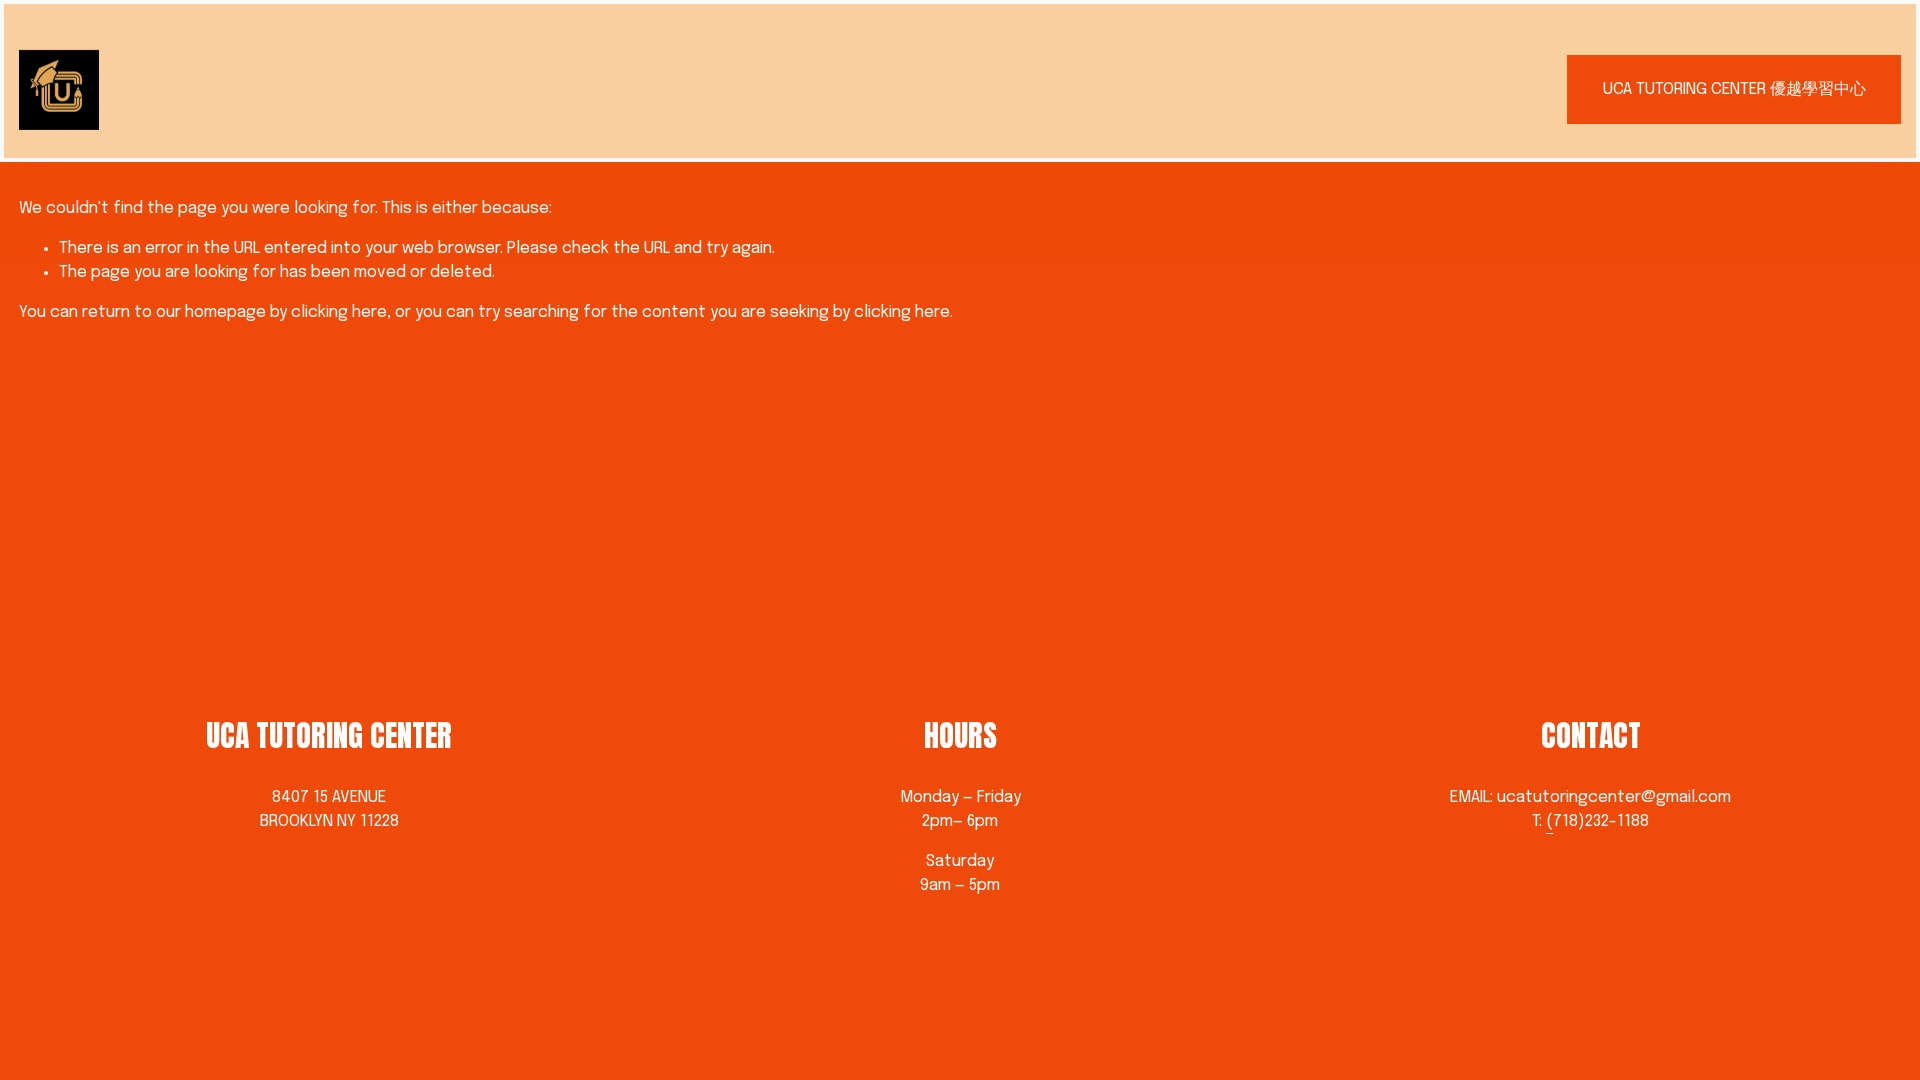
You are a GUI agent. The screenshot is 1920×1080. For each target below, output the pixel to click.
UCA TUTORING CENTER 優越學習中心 (1734, 89)
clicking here (339, 312)
